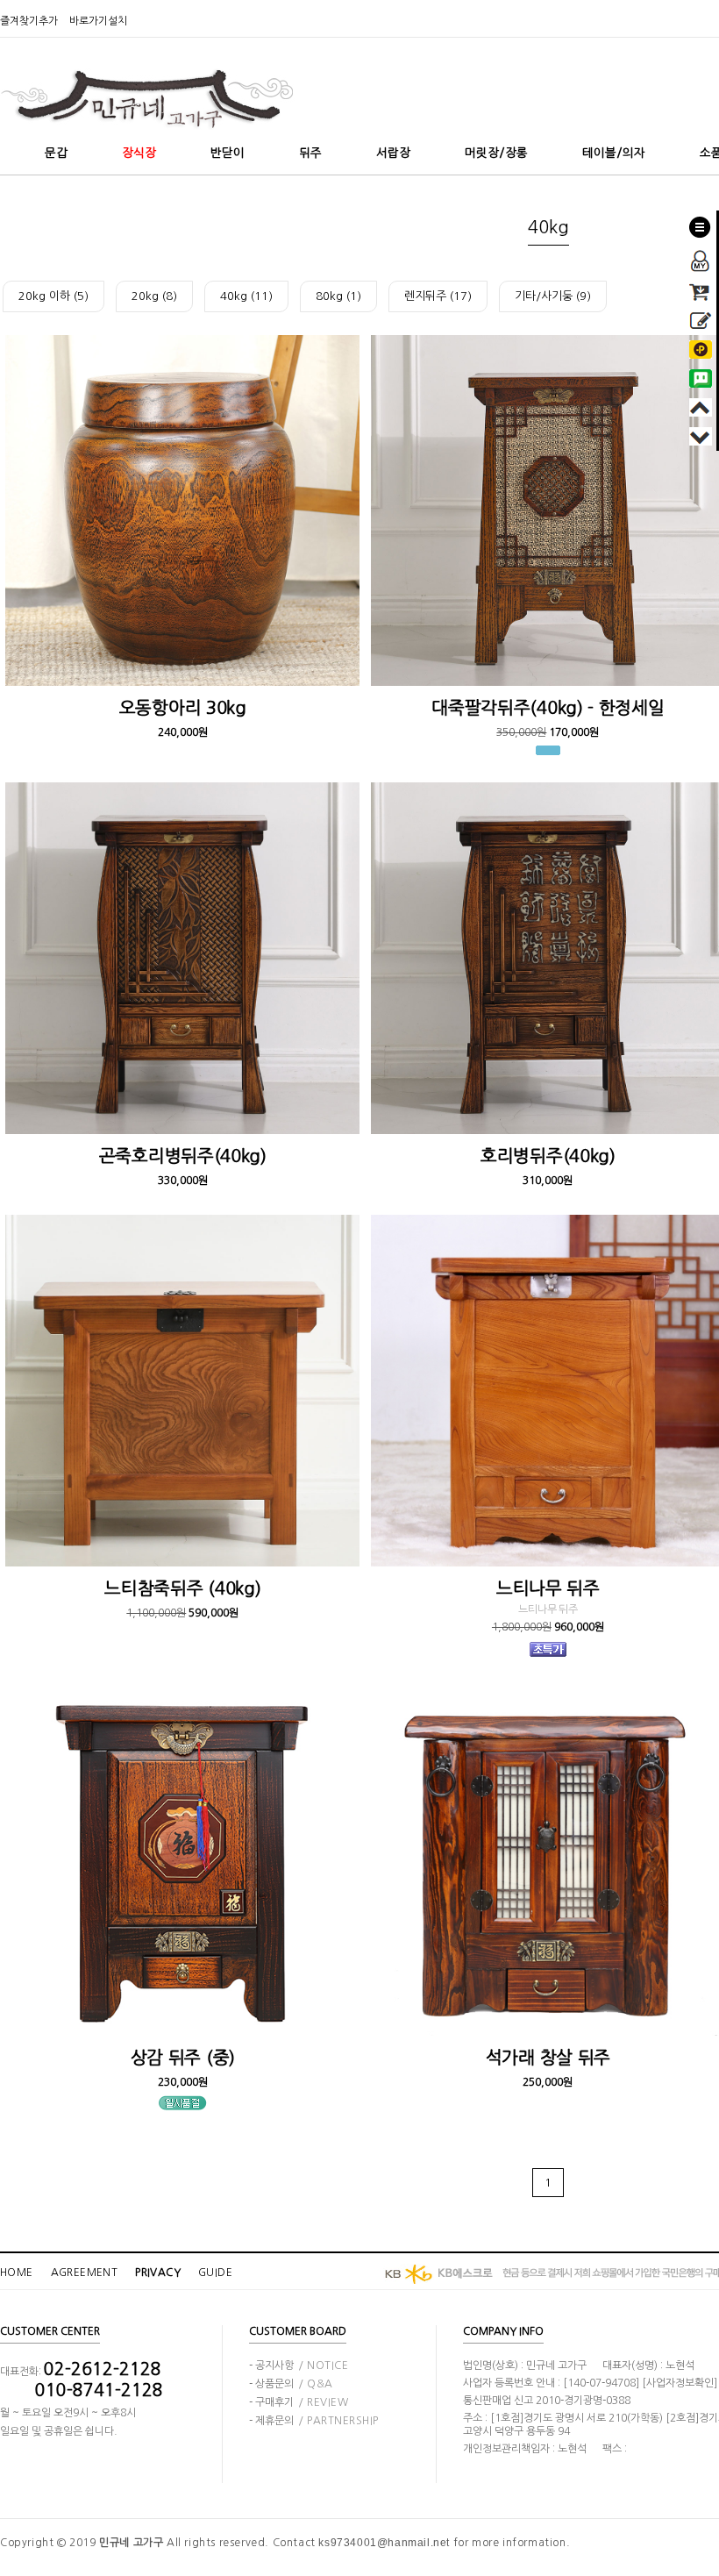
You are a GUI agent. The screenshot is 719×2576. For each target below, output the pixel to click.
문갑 (56, 153)
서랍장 (393, 153)
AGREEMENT (85, 2273)
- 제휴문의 (314, 2421)
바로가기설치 (98, 21)
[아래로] (701, 433)
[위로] (701, 404)
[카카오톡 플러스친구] (701, 346)
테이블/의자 (614, 153)
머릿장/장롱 (496, 153)
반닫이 (228, 153)
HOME (17, 2273)
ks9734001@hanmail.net (384, 2543)
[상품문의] (701, 318)
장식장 (139, 153)
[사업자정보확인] (680, 2383)
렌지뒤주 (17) (438, 296)
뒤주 (310, 153)
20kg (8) (154, 296)
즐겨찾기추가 (29, 21)
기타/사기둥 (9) (553, 296)
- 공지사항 (299, 2365)
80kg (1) (338, 296)
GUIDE (215, 2273)
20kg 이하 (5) (53, 296)
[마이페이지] (701, 255)
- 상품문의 (291, 2384)
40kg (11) (246, 296)
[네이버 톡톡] (701, 375)
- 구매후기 (299, 2402)
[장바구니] (701, 289)
